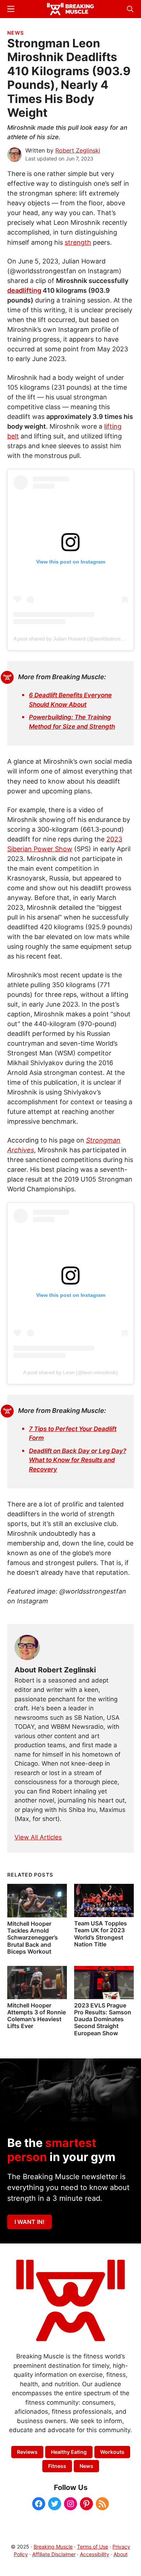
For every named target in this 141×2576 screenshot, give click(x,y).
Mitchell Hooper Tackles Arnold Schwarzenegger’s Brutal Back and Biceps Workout (33, 1938)
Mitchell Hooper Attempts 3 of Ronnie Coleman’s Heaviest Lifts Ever (37, 2016)
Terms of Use (93, 2547)
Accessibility (95, 2554)
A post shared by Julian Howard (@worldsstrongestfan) (76, 639)
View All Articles (38, 1837)
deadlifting (24, 290)
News (16, 33)
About (121, 2554)
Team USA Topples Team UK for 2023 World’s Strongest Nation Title (101, 1934)
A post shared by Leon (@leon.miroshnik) (70, 1372)
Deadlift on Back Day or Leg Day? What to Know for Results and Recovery (78, 1460)
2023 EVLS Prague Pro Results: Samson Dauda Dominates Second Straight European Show (103, 2019)
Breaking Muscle (53, 2547)
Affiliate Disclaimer (54, 2554)
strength (78, 242)
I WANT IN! (29, 2222)
